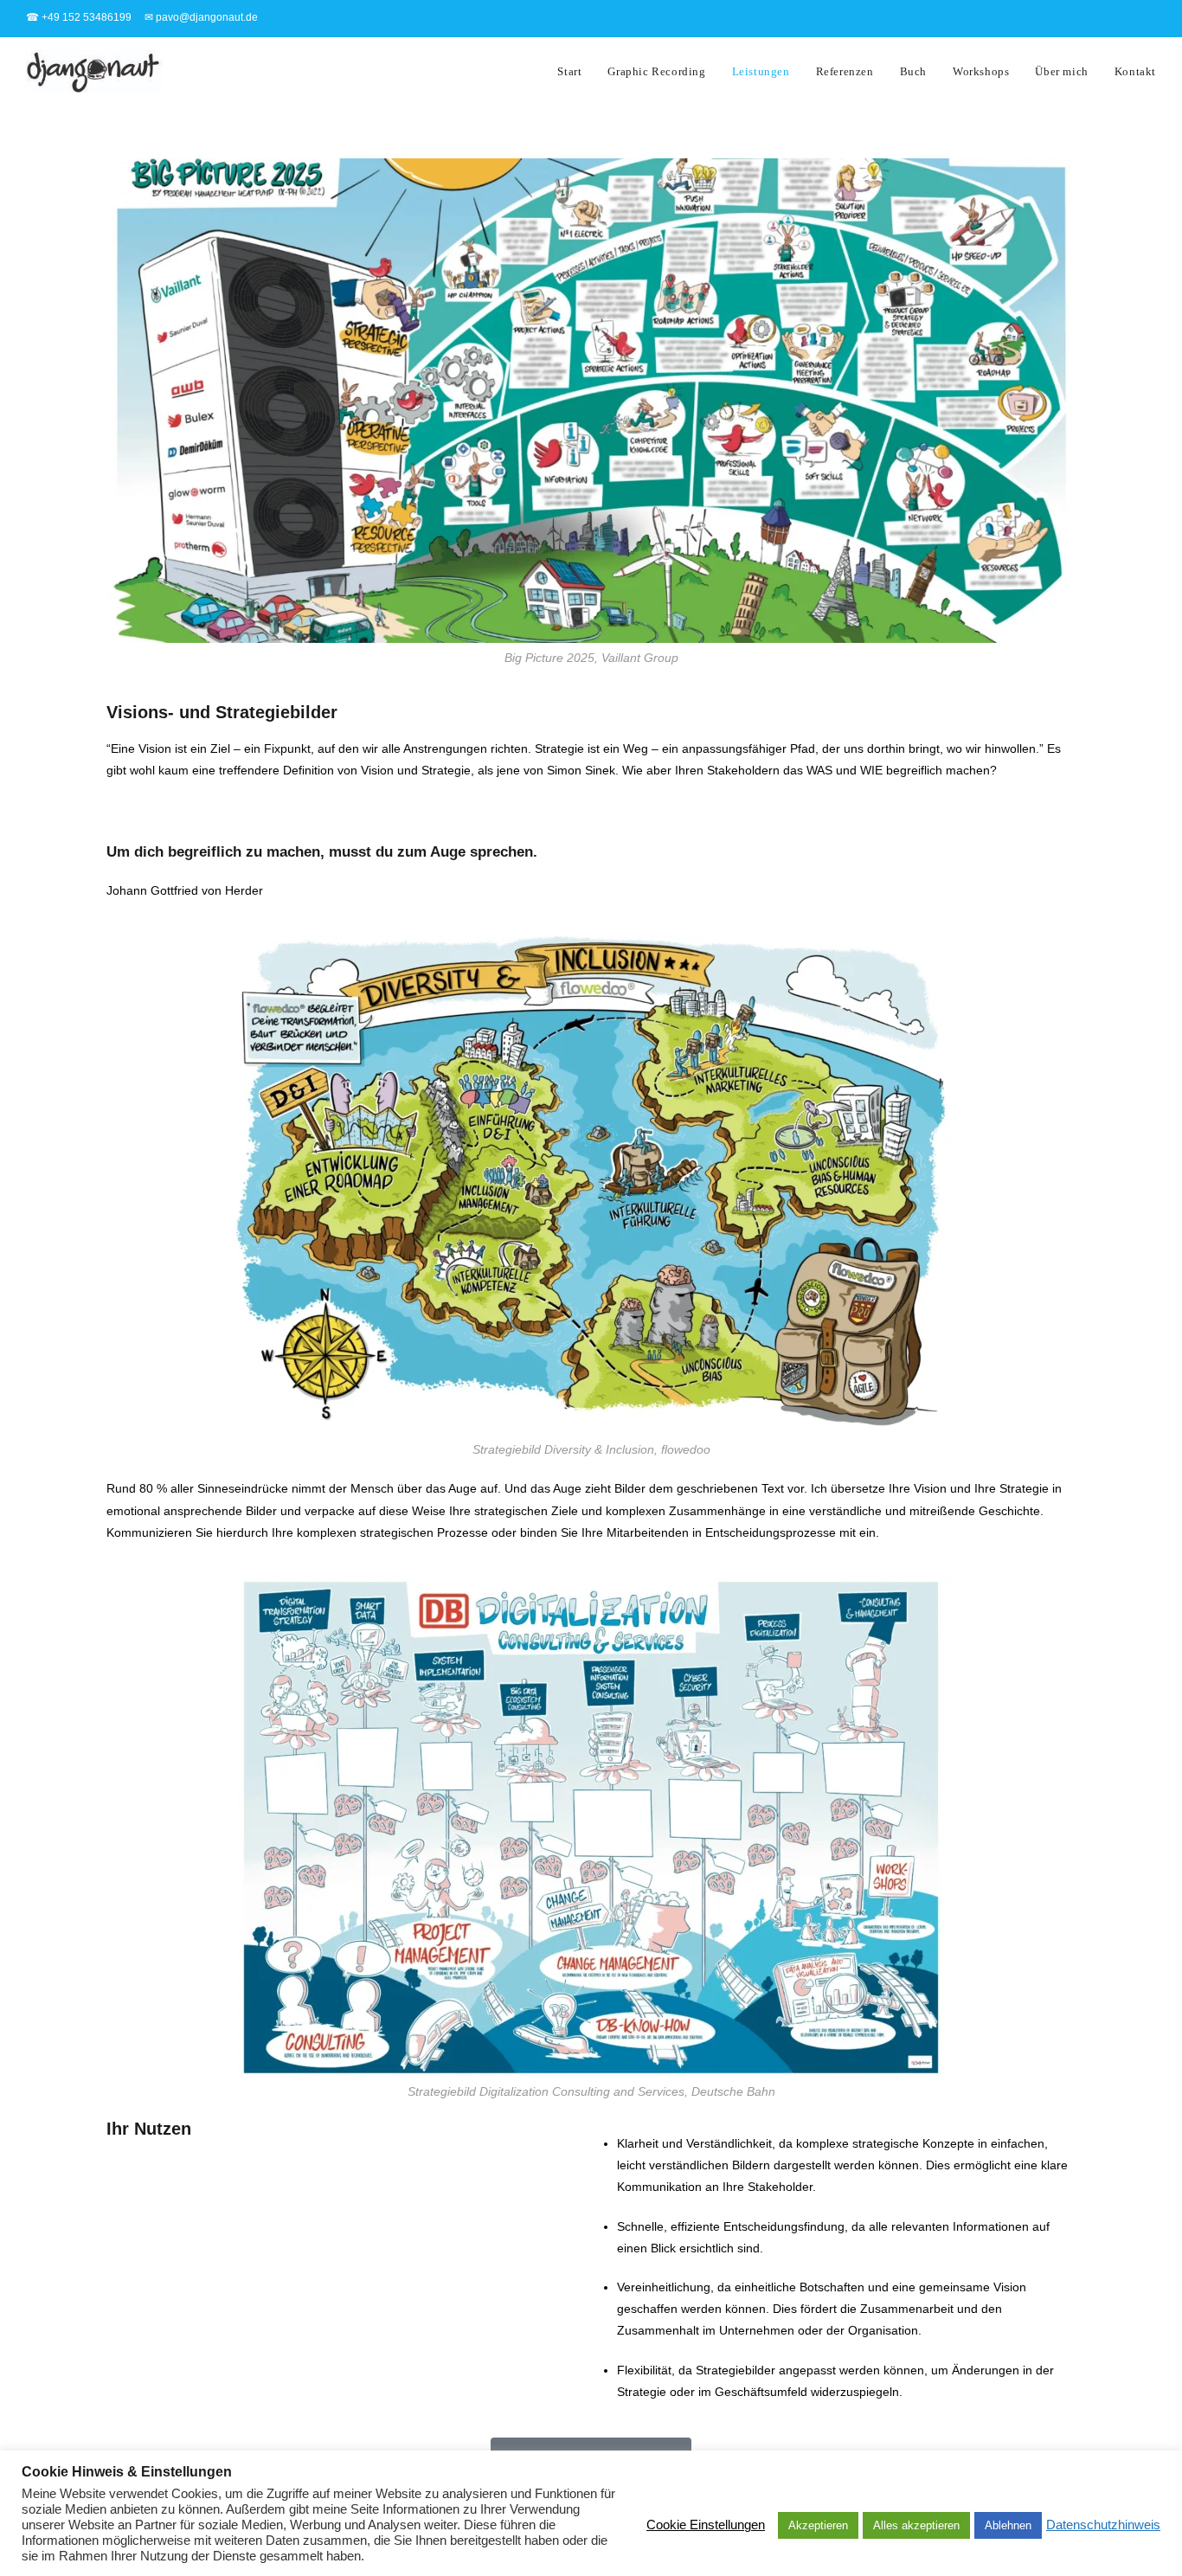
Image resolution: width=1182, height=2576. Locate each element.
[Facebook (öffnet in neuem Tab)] (1070, 18)
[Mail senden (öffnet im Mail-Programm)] (1146, 18)
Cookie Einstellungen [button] (706, 2525)
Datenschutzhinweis (1103, 2525)
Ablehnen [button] (1008, 2525)
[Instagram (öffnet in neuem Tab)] (1096, 18)
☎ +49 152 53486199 (79, 17)
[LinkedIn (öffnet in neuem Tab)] (1122, 18)
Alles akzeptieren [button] (916, 2525)
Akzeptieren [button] (818, 2525)
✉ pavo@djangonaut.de (201, 17)
